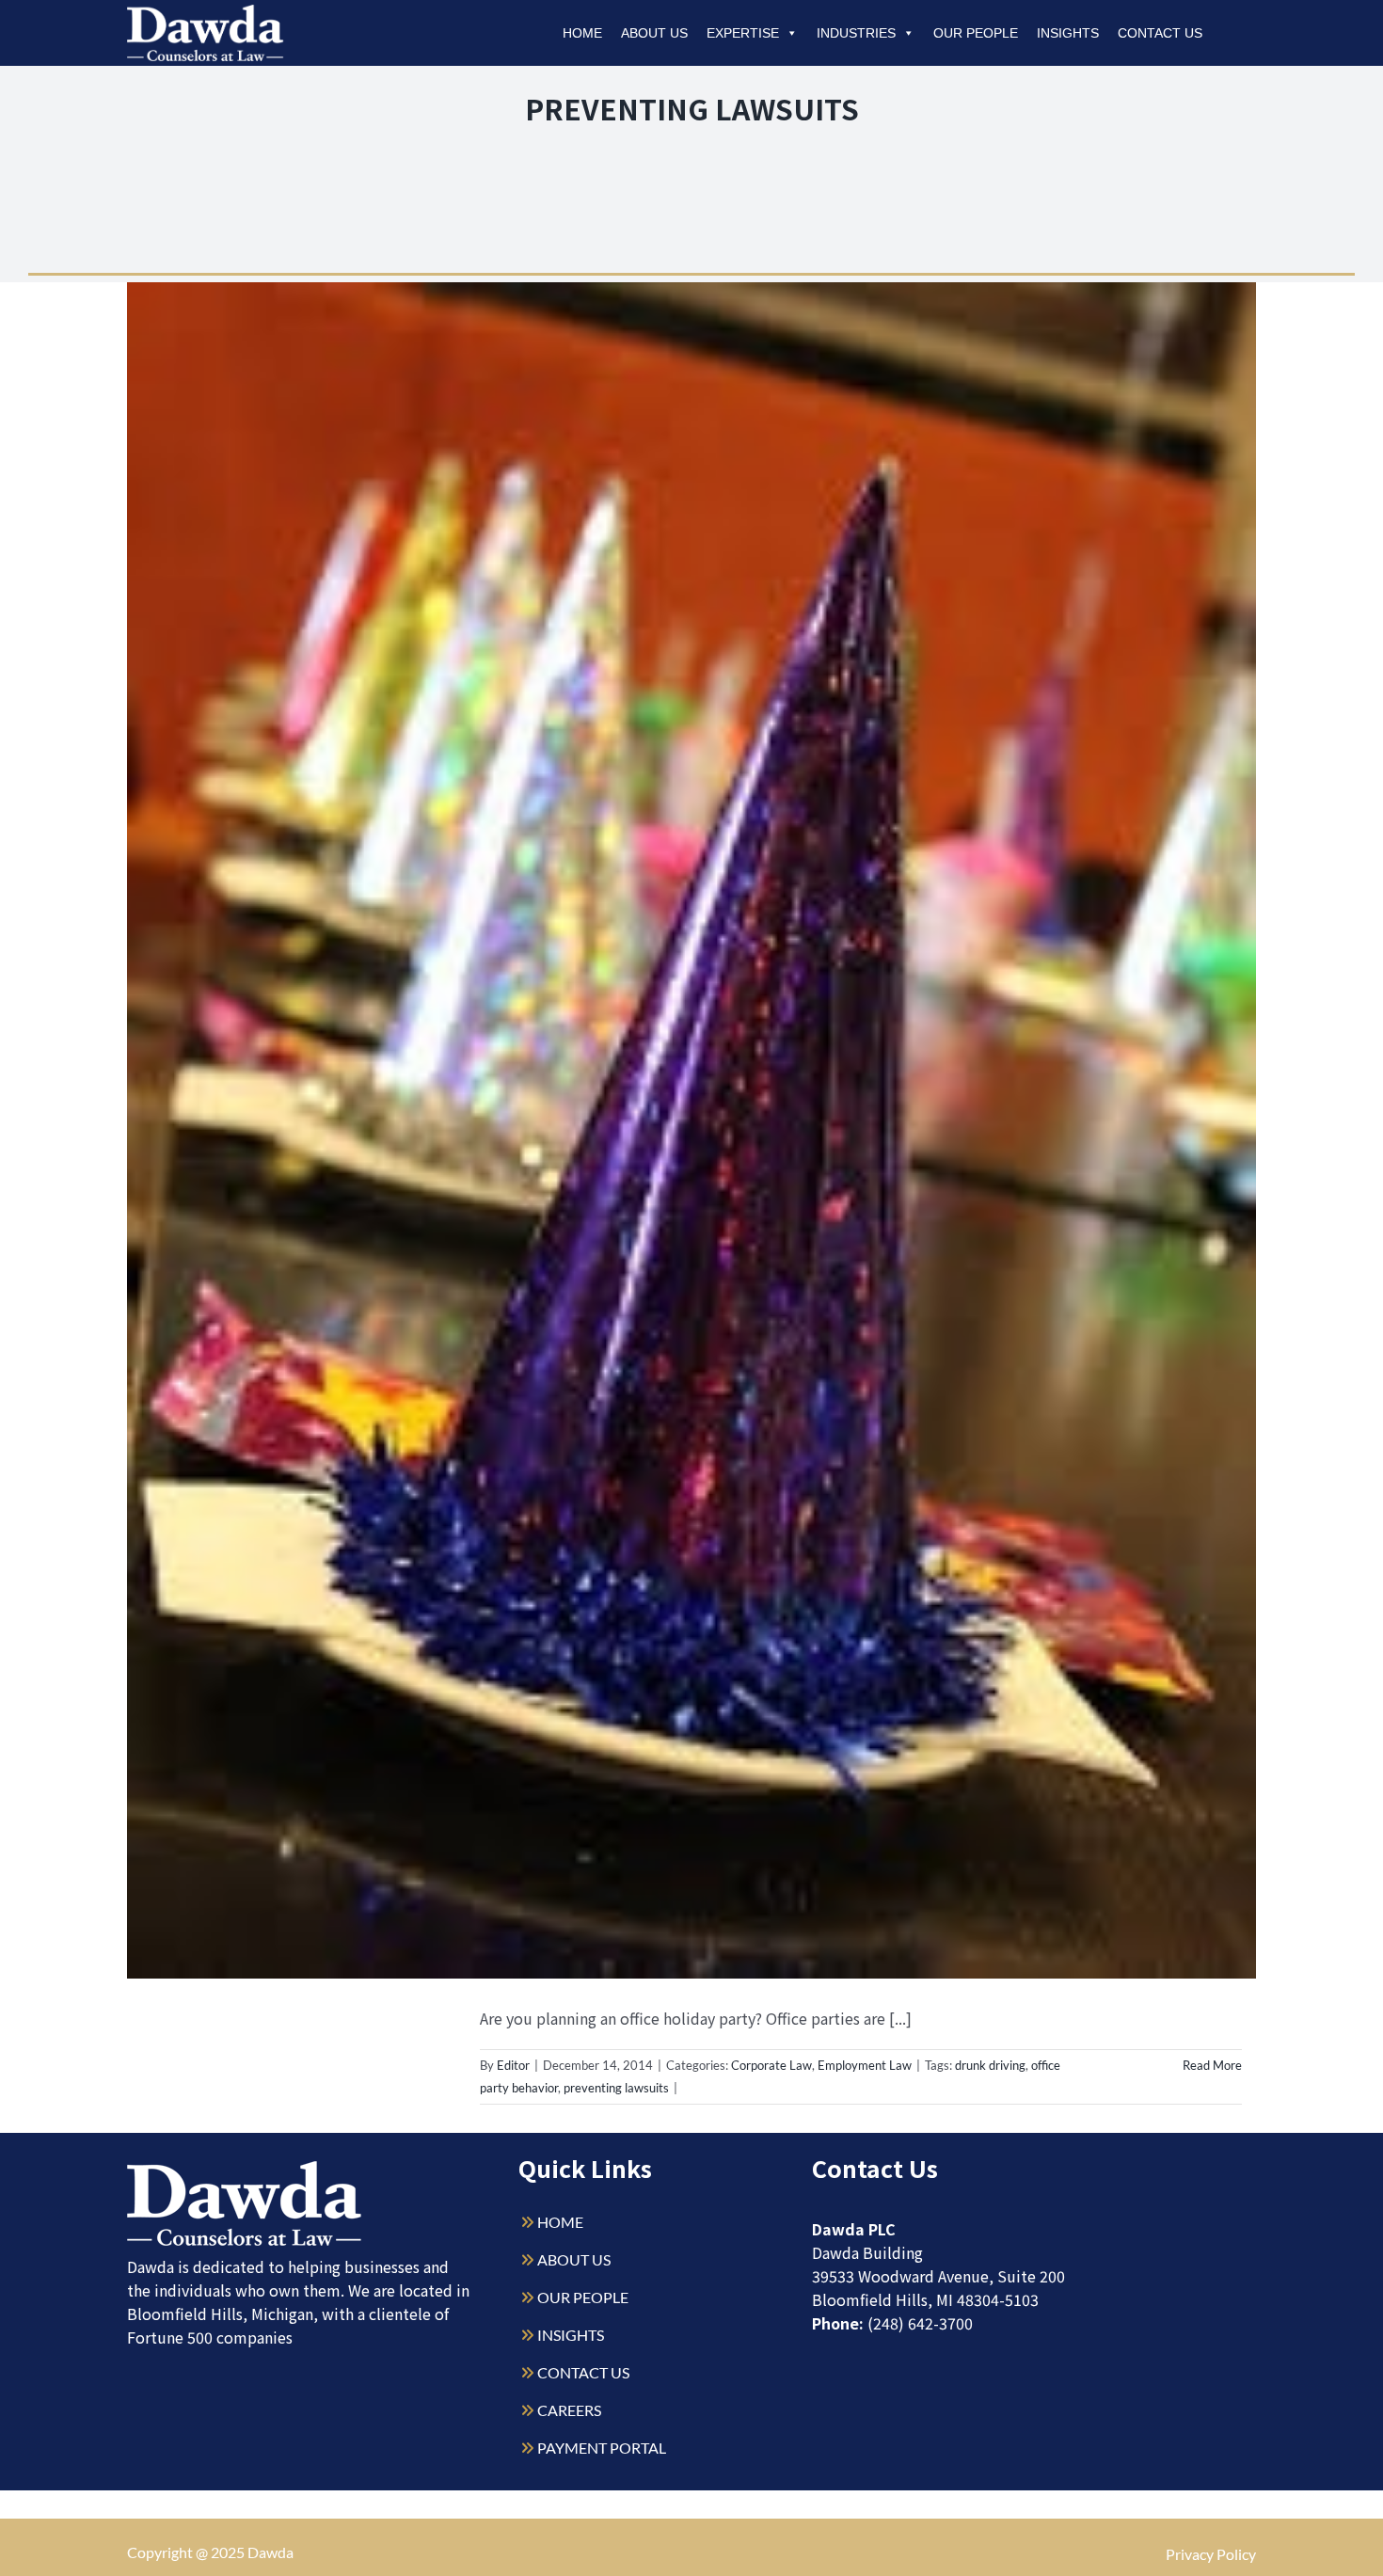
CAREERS (569, 2410)
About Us (654, 33)
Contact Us (1160, 33)
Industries (856, 33)
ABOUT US (574, 2259)
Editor (513, 2065)
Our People (976, 33)
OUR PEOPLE (583, 2297)
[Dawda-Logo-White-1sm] (245, 2168)
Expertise (743, 33)
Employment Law (865, 2065)
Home (582, 33)
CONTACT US (583, 2372)
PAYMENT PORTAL (602, 2448)
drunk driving (990, 2065)
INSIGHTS (571, 2335)
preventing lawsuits (616, 2088)
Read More (1212, 2065)
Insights (1068, 33)
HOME (560, 2222)
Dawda (270, 2552)
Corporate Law (771, 2065)
